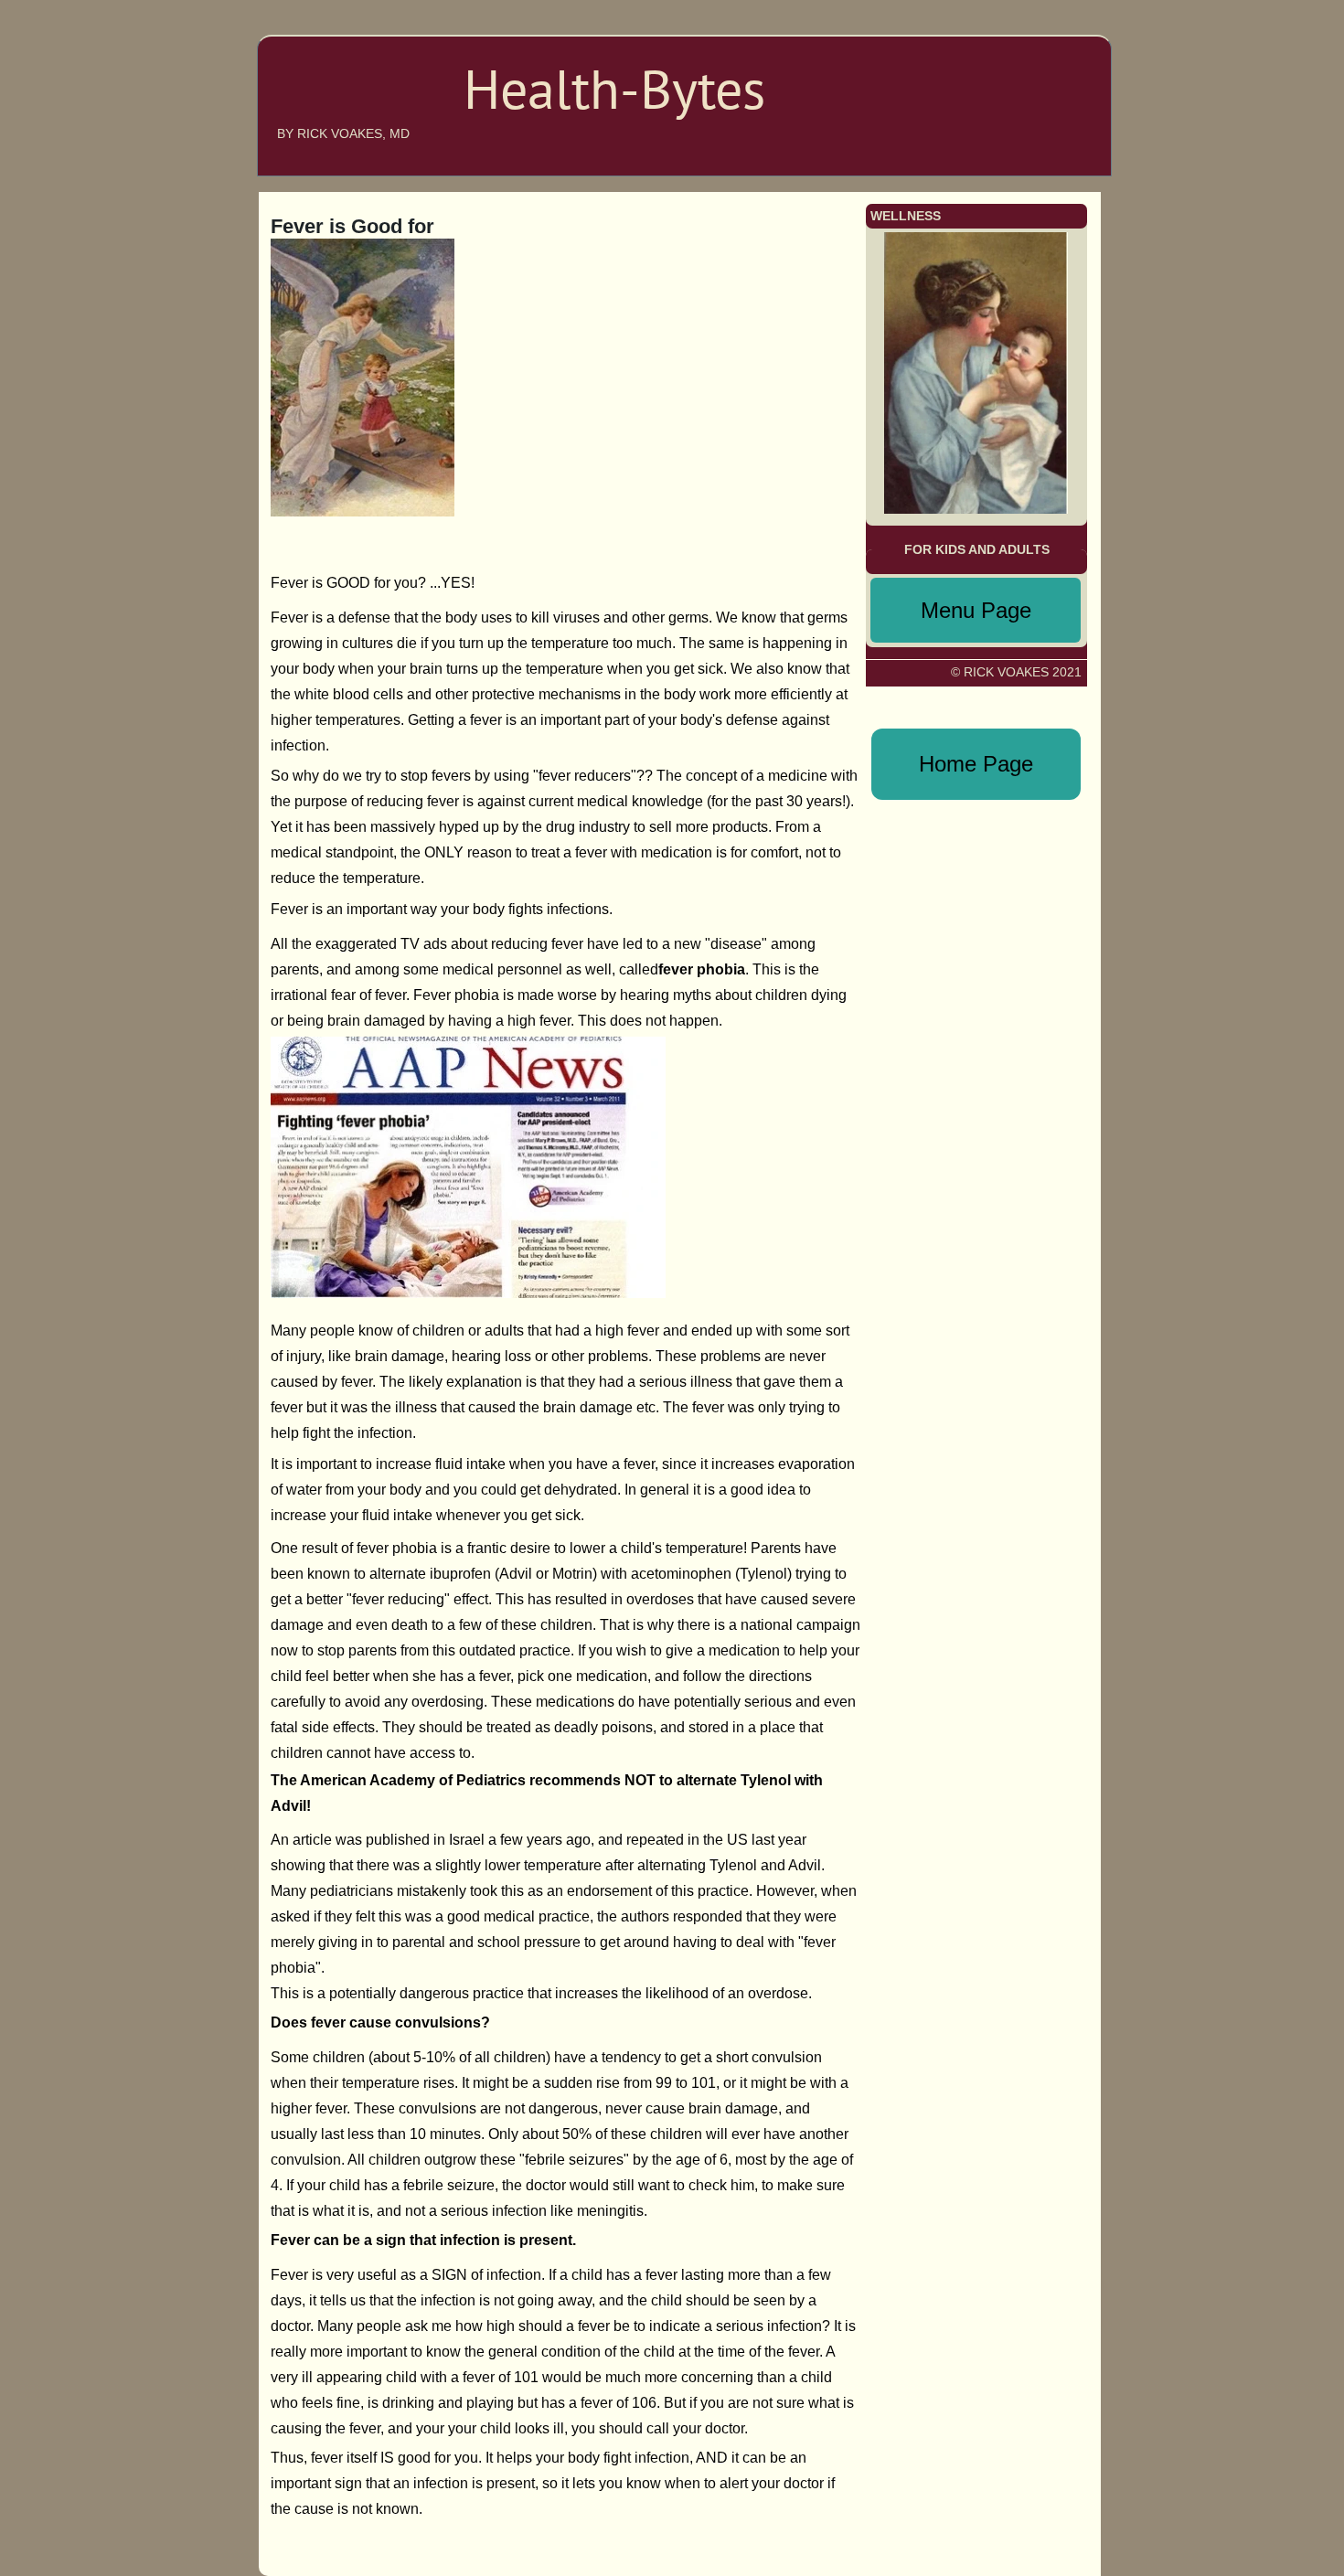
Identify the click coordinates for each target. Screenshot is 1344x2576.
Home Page (976, 764)
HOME (1057, 40)
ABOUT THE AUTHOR (1011, 68)
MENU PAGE (1034, 122)
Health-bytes (340, 103)
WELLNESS (1043, 150)
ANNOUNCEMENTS (1019, 95)
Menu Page (976, 610)
